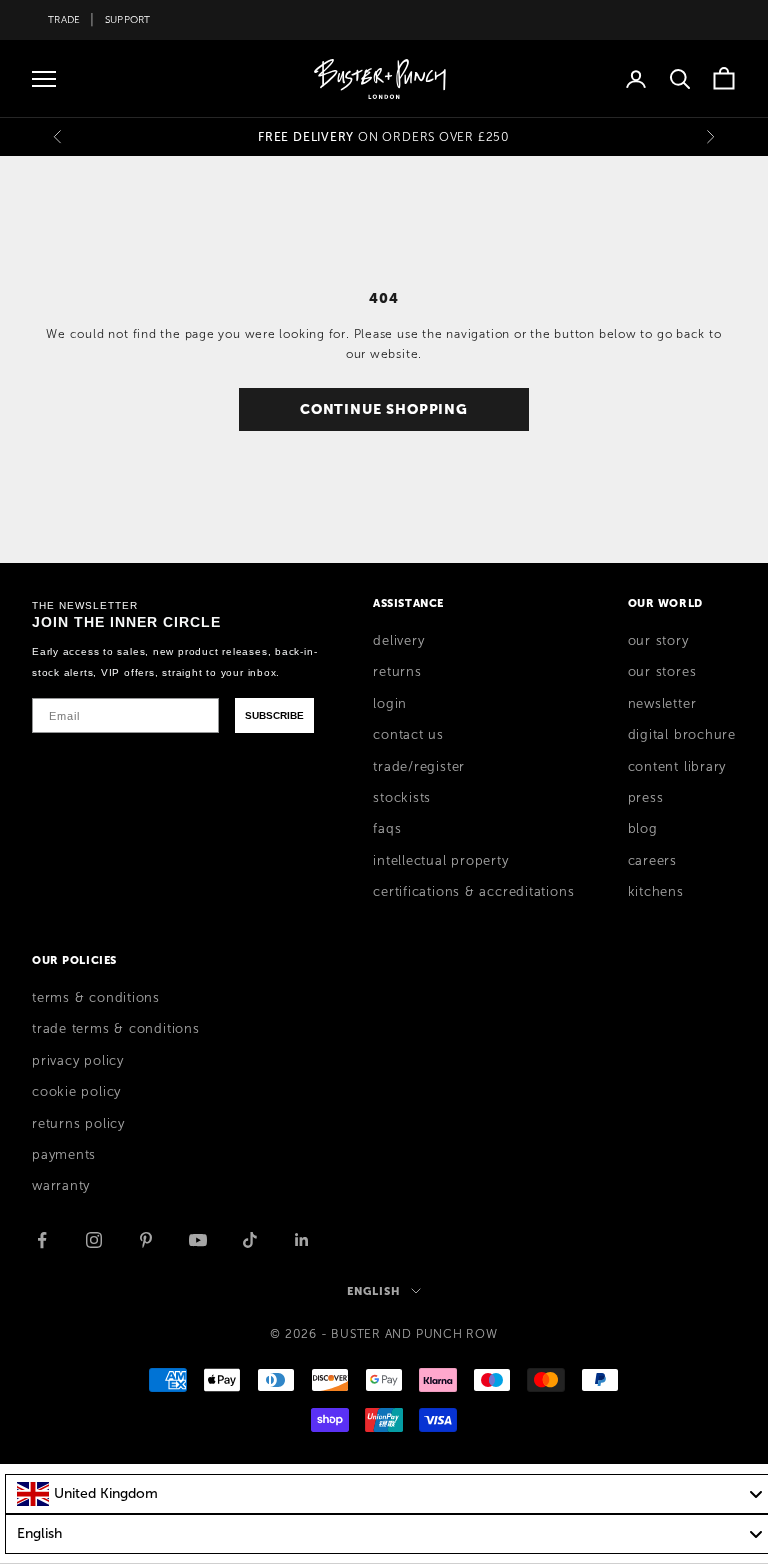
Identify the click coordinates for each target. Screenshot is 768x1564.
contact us (408, 735)
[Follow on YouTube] (198, 1240)
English (373, 1291)
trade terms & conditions (116, 1029)
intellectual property (440, 861)
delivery (398, 641)
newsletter (662, 704)
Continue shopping (384, 409)
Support (128, 19)
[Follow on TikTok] (250, 1240)
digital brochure (682, 735)
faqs (387, 829)
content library (677, 767)
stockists (402, 798)
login (390, 704)
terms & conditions (96, 998)
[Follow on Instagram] (94, 1240)
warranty (61, 1186)
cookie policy (76, 1092)
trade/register (419, 767)
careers (652, 861)
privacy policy (78, 1061)
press (646, 798)
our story (658, 641)
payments (64, 1155)
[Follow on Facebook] (42, 1240)
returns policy (78, 1124)
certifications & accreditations (473, 892)
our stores (662, 672)
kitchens (656, 892)
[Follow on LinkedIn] (302, 1240)
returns (397, 672)
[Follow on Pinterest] (146, 1240)
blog (643, 829)
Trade (64, 19)
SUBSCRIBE (274, 715)
